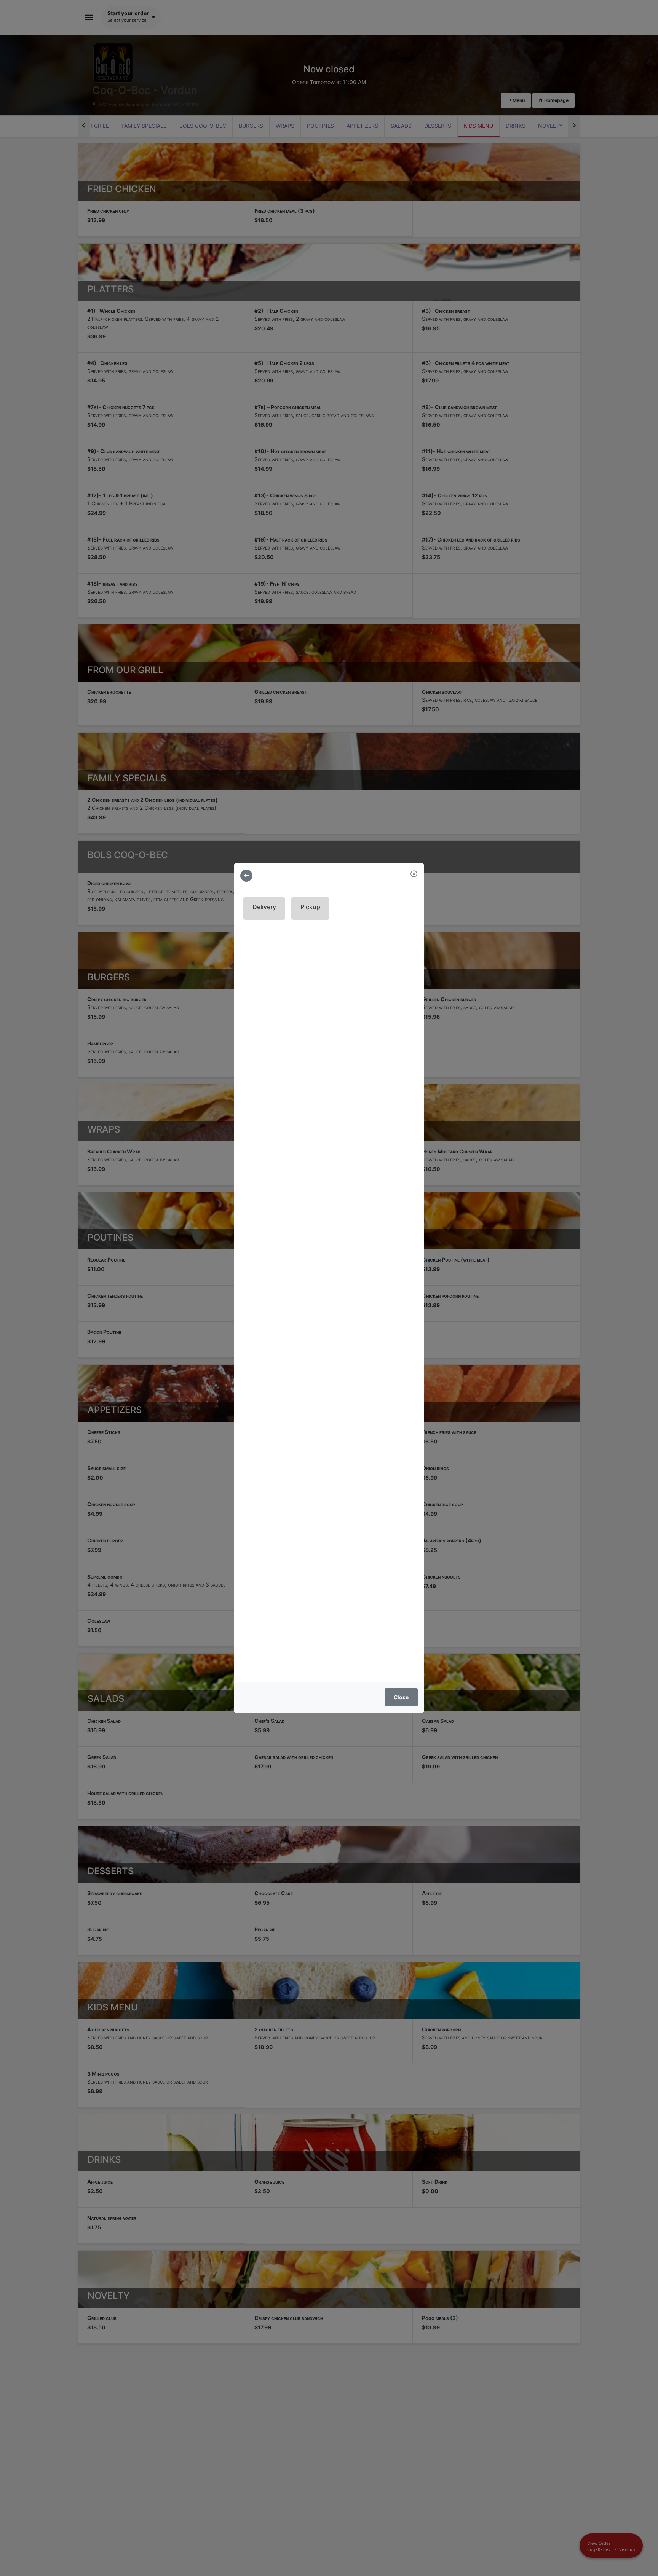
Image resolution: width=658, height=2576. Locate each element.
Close (401, 1697)
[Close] (414, 874)
